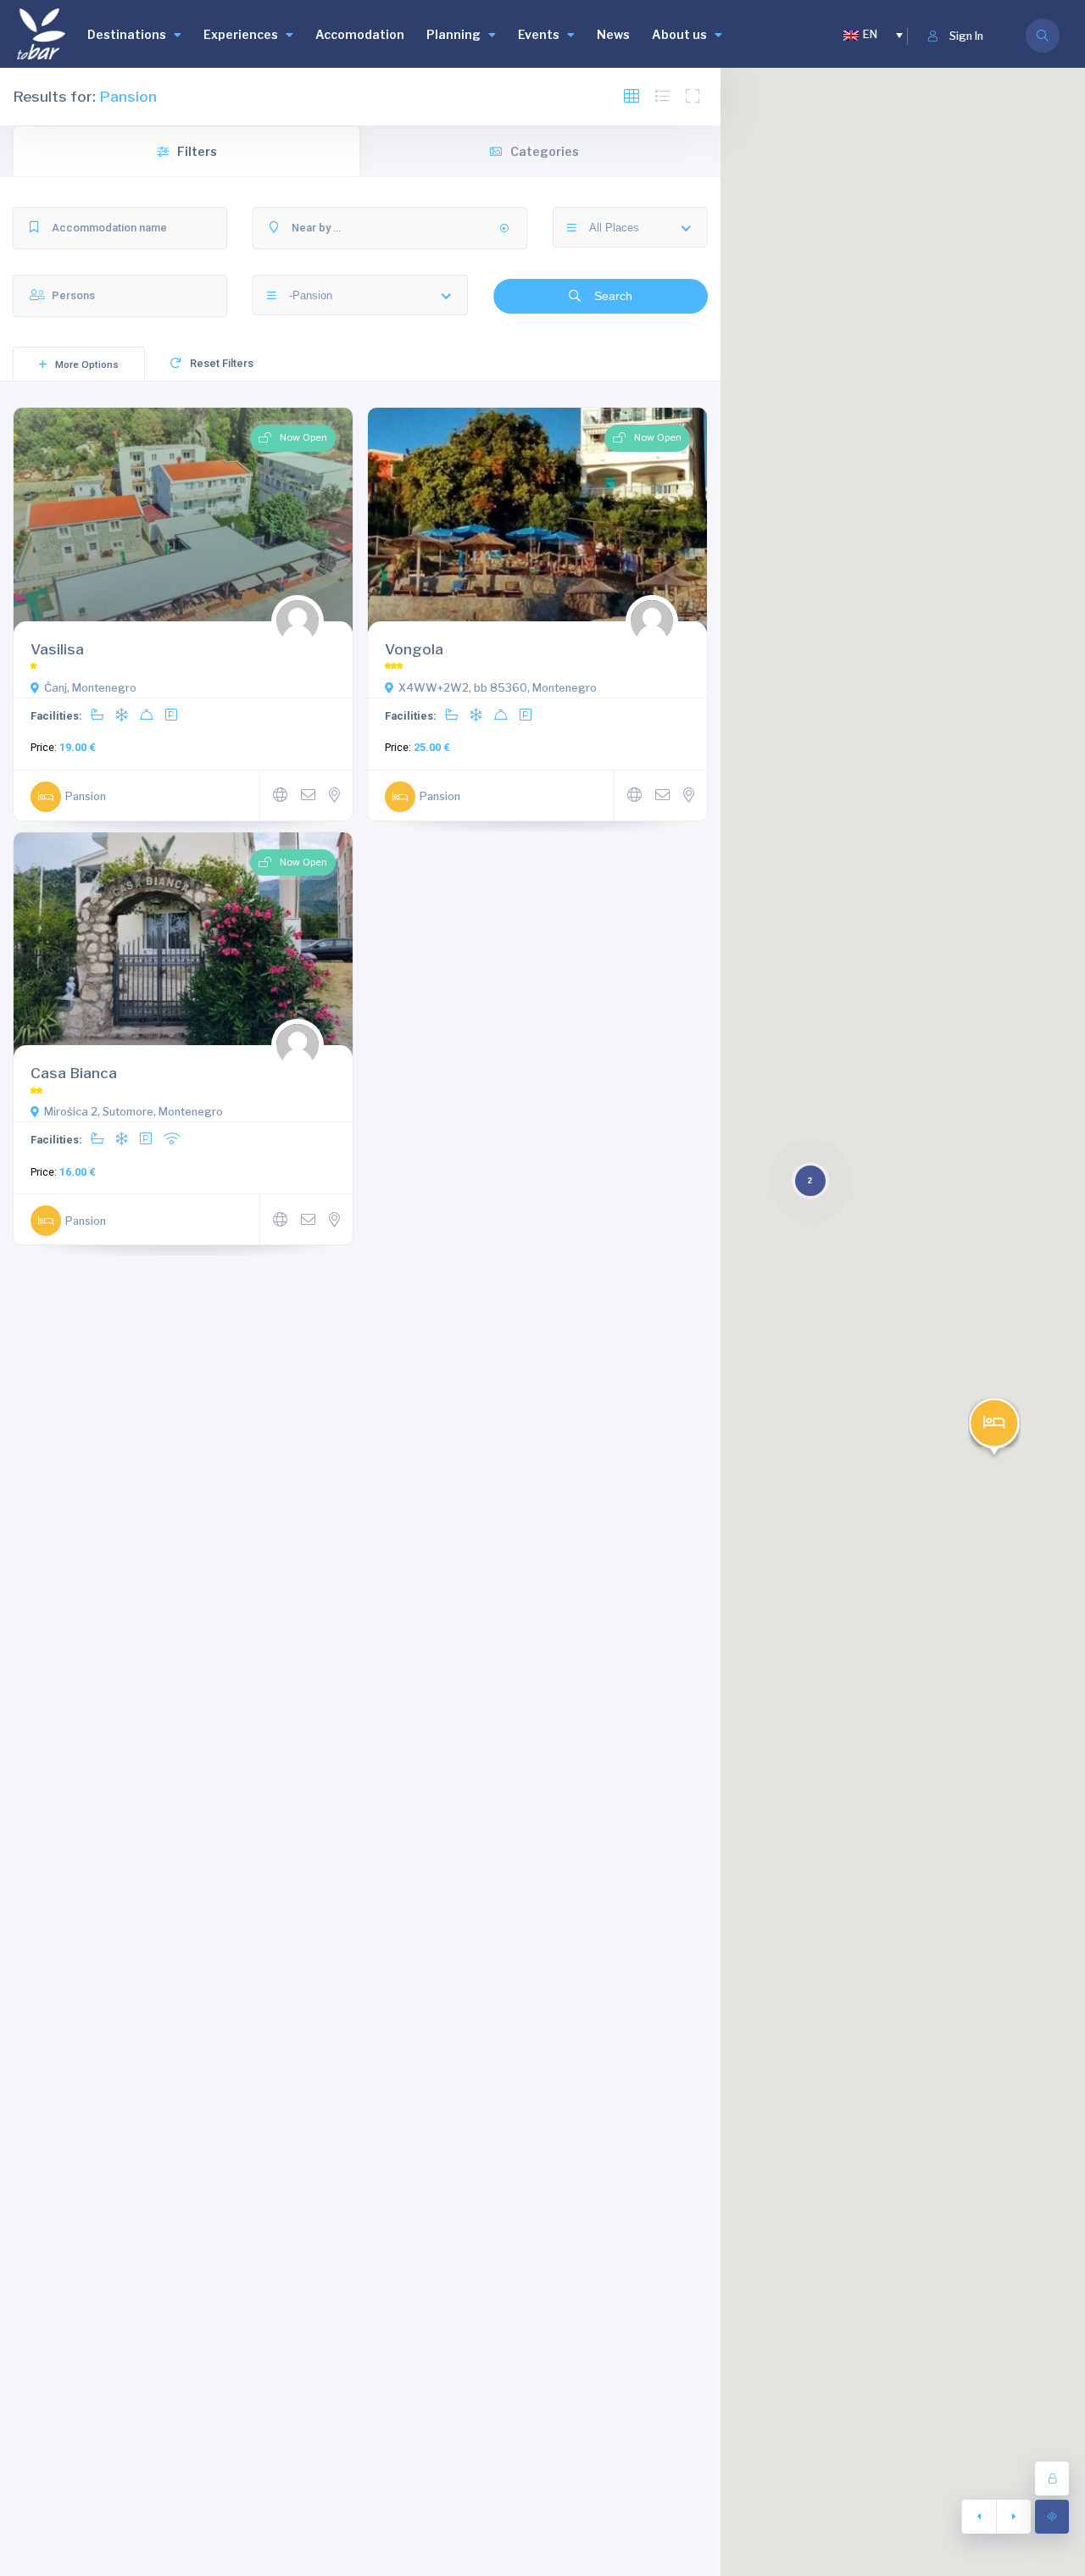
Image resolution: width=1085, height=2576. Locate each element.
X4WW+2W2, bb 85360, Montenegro (498, 688)
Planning (453, 34)
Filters (197, 151)
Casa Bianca (74, 1073)
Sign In (966, 36)
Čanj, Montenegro (90, 688)
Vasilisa (57, 649)
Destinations (127, 34)
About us (679, 34)
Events (539, 34)
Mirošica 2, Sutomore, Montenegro (134, 1112)
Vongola (414, 649)
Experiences (241, 34)
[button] (994, 1429)
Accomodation (360, 34)
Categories (545, 151)
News (613, 34)
